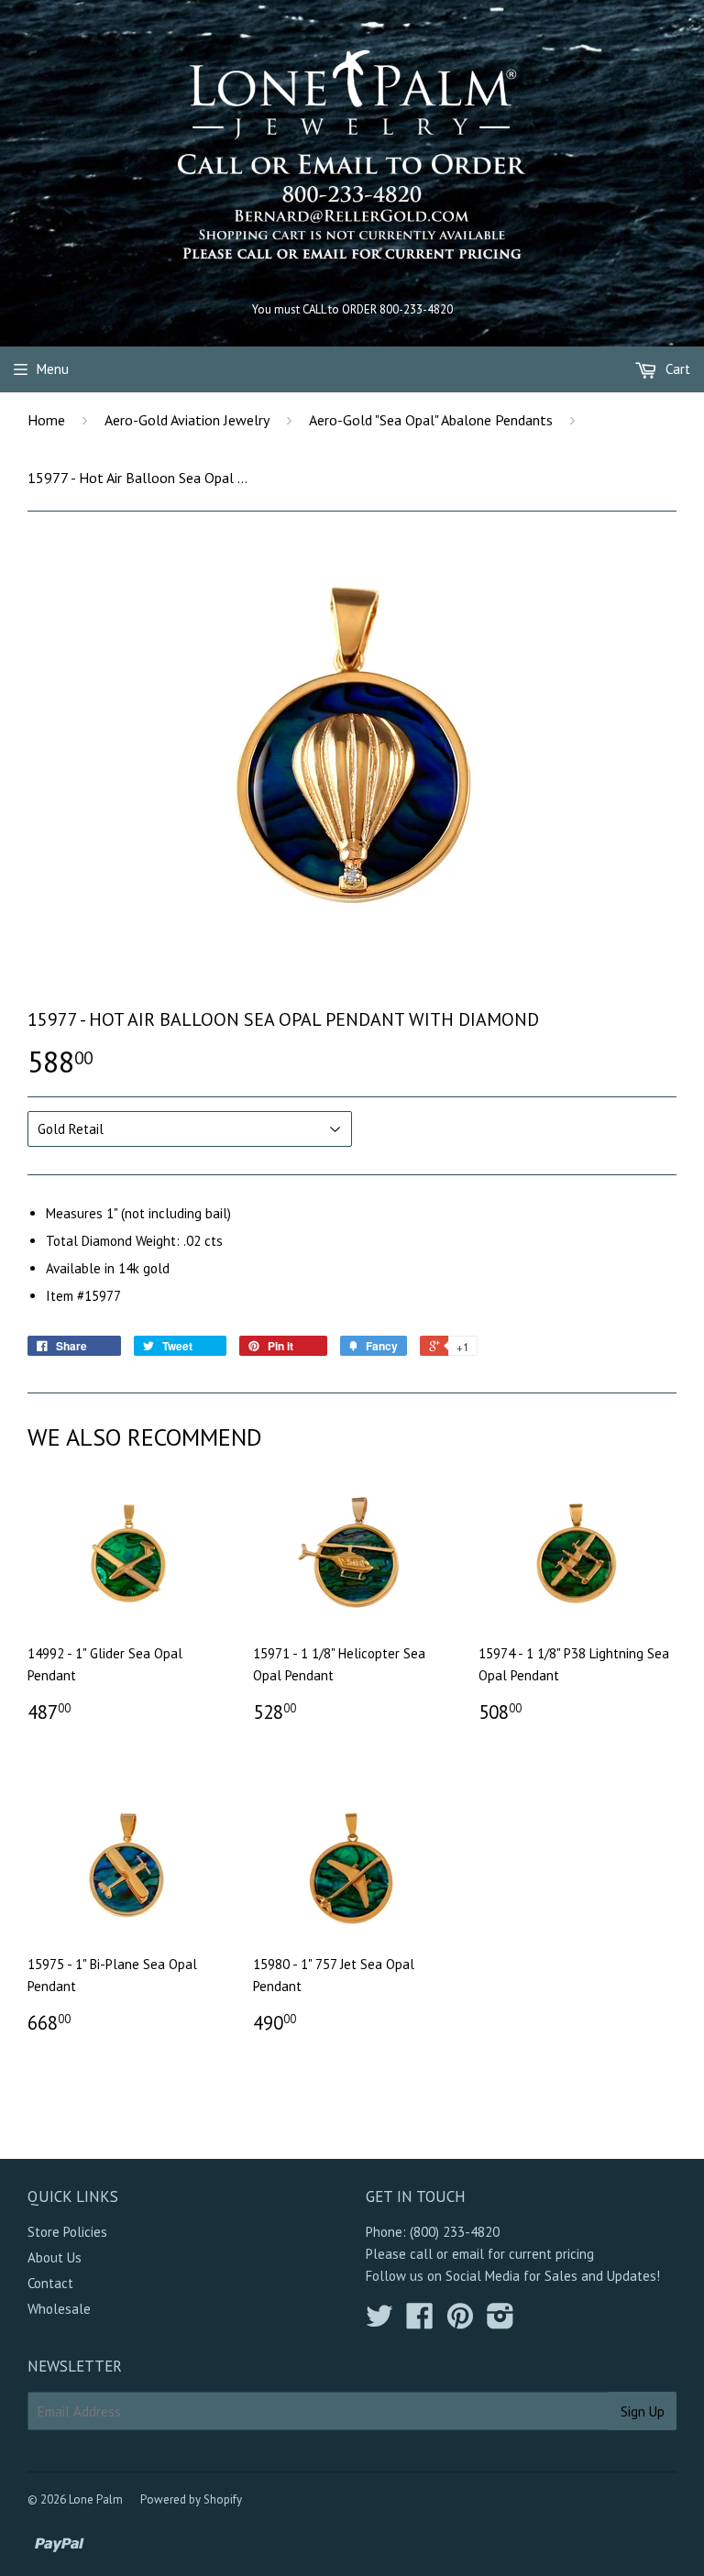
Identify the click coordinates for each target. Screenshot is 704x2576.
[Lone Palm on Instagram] (500, 2322)
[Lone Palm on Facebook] (420, 2322)
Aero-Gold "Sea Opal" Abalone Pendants (431, 420)
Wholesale (59, 2309)
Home (46, 420)
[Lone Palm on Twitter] (379, 2322)
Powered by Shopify (191, 2499)
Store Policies (67, 2232)
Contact (50, 2283)
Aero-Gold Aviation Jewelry (187, 420)
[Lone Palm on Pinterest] (460, 2322)
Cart (676, 369)
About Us (55, 2257)
